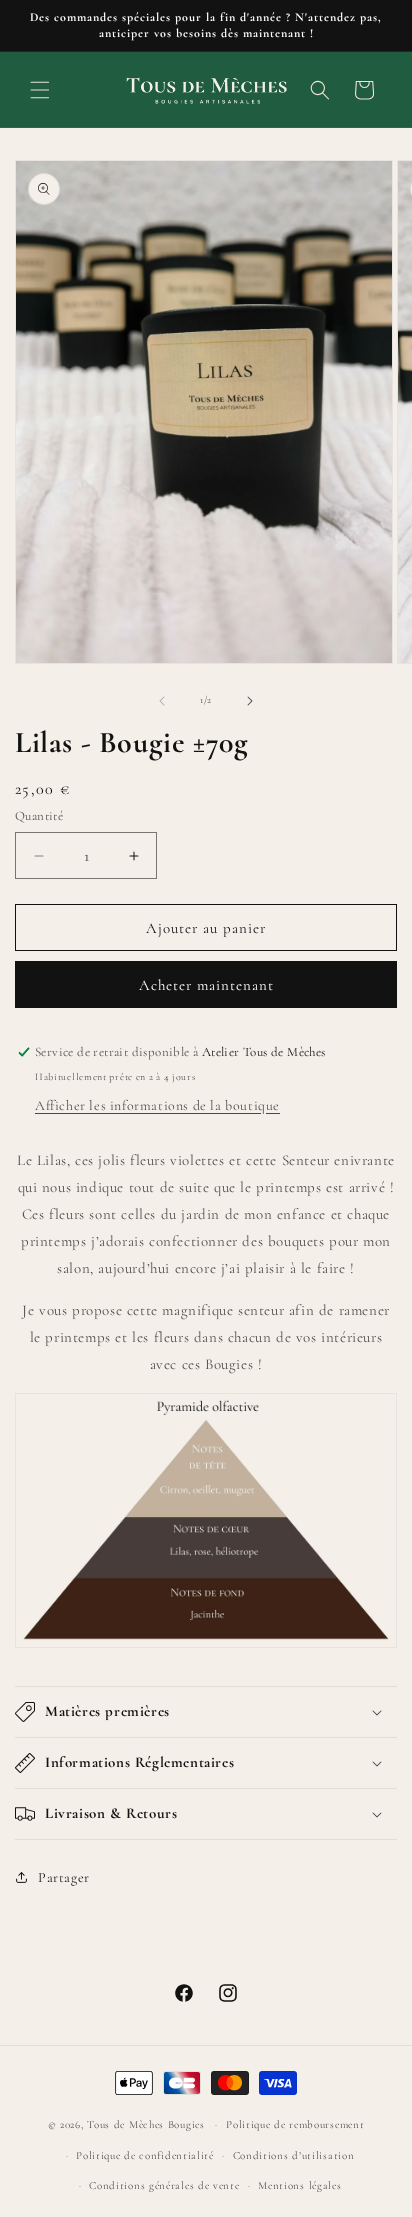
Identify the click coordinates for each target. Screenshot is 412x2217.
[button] (40, 90)
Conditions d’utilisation (294, 2155)
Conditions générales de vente (164, 2185)
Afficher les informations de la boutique (157, 1105)
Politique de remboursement (295, 2124)
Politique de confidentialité (145, 2155)
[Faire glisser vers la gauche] (162, 701)
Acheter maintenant (206, 985)
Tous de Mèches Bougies (145, 2124)
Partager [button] (64, 1877)
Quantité (39, 816)
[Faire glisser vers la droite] (250, 701)
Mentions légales (299, 2185)
